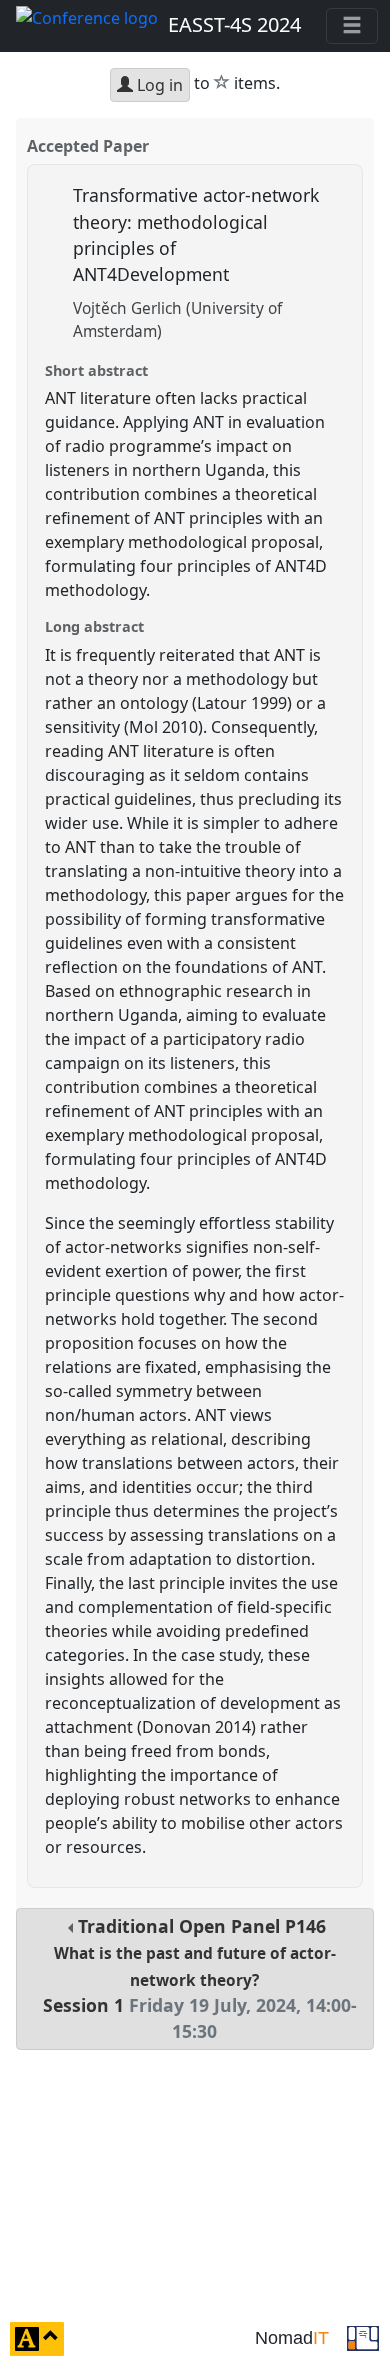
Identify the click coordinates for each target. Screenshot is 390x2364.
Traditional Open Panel (200, 1979)
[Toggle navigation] (352, 26)
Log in (158, 85)
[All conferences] (363, 2337)
